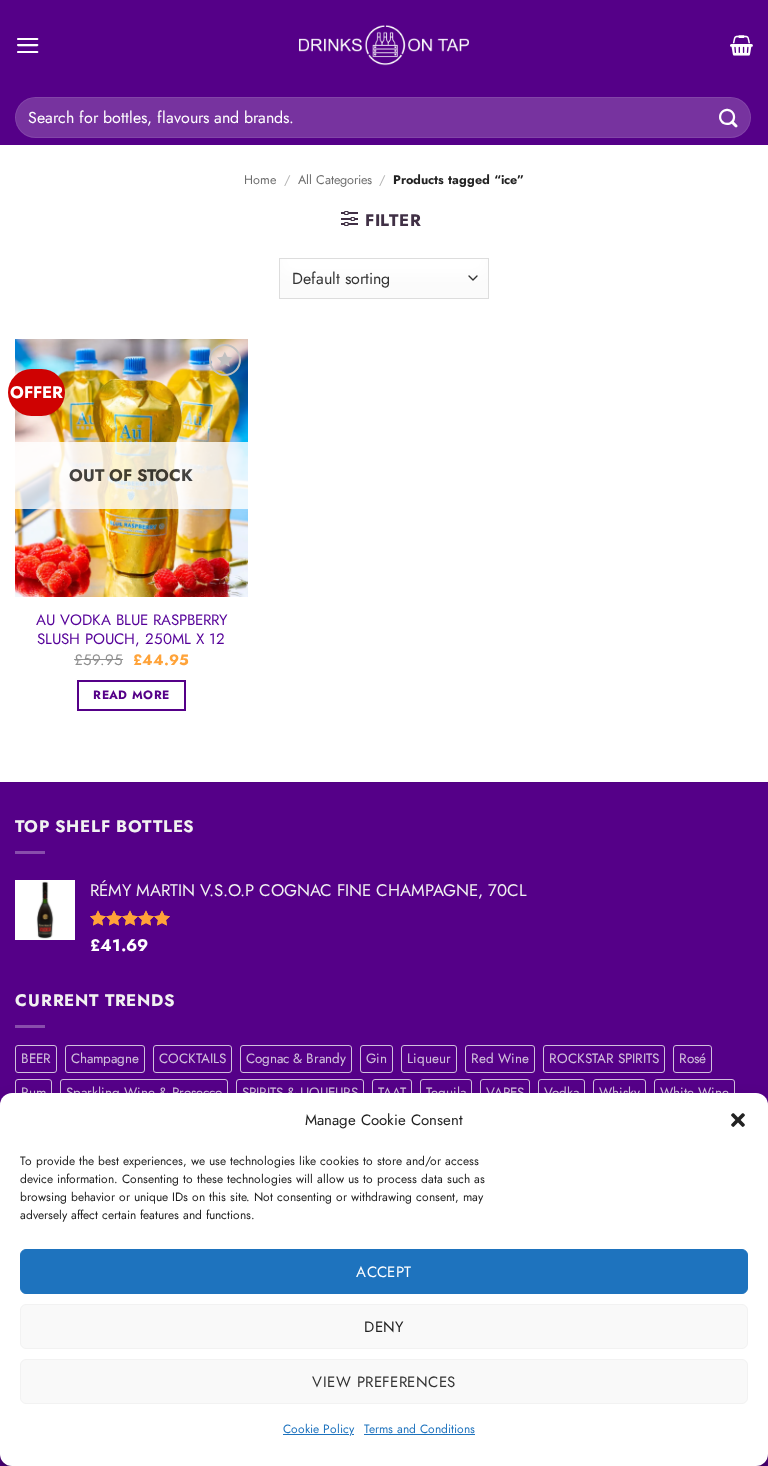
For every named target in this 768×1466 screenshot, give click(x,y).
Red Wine (500, 1058)
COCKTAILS (192, 1058)
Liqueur (429, 1058)
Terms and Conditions (419, 1429)
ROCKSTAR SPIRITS (604, 1058)
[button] (738, 1120)
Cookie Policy (318, 1429)
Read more (131, 695)
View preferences (383, 1382)
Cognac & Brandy (296, 1058)
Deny (384, 1327)
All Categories (335, 180)
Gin (376, 1058)
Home (260, 180)
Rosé (692, 1058)
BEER (36, 1058)
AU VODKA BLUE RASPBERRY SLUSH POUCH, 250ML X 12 (131, 630)
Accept (384, 1272)
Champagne (105, 1058)
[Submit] (729, 117)
